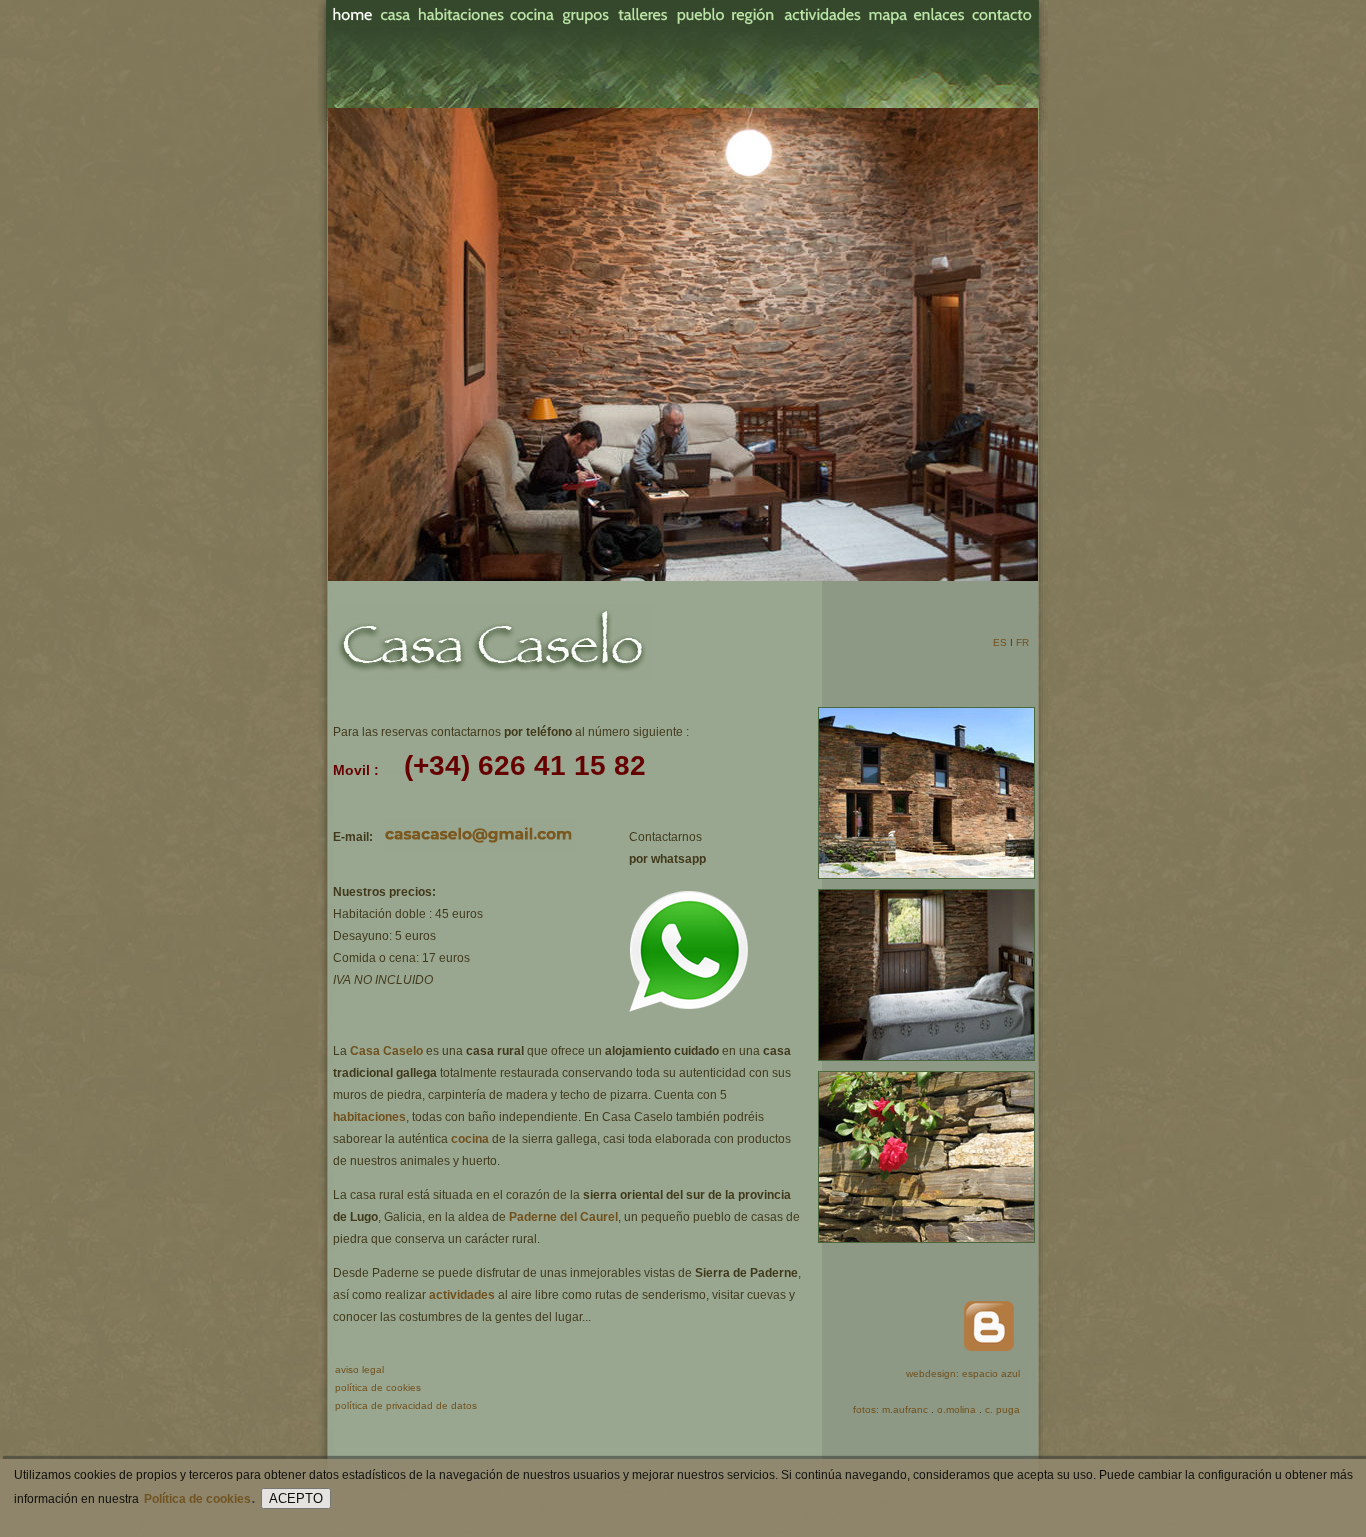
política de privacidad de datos (406, 1405)
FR (1022, 642)
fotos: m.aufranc (890, 1409)
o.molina (956, 1409)
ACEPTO (296, 1498)
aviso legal (359, 1369)
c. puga (1002, 1409)
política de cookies (378, 1387)
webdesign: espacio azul (963, 1373)
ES (1000, 642)
